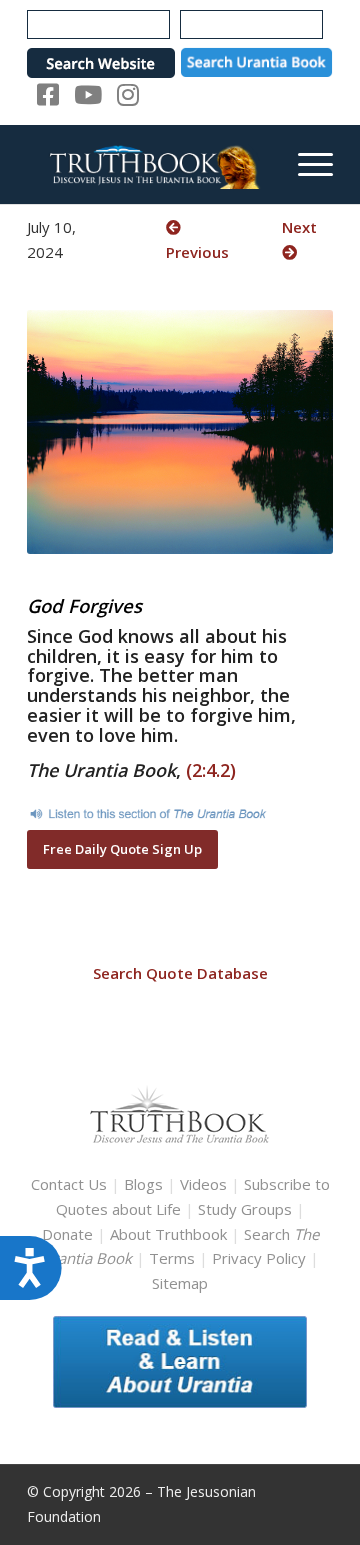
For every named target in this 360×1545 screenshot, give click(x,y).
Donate (67, 1234)
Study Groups (247, 1209)
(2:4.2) (211, 770)
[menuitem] (305, 164)
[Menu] (305, 164)
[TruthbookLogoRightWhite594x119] (149, 164)
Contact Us (69, 1184)
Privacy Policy (259, 1258)
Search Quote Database (180, 973)
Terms (172, 1258)
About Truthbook (168, 1234)
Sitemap (180, 1283)
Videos (203, 1184)
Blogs (143, 1184)
